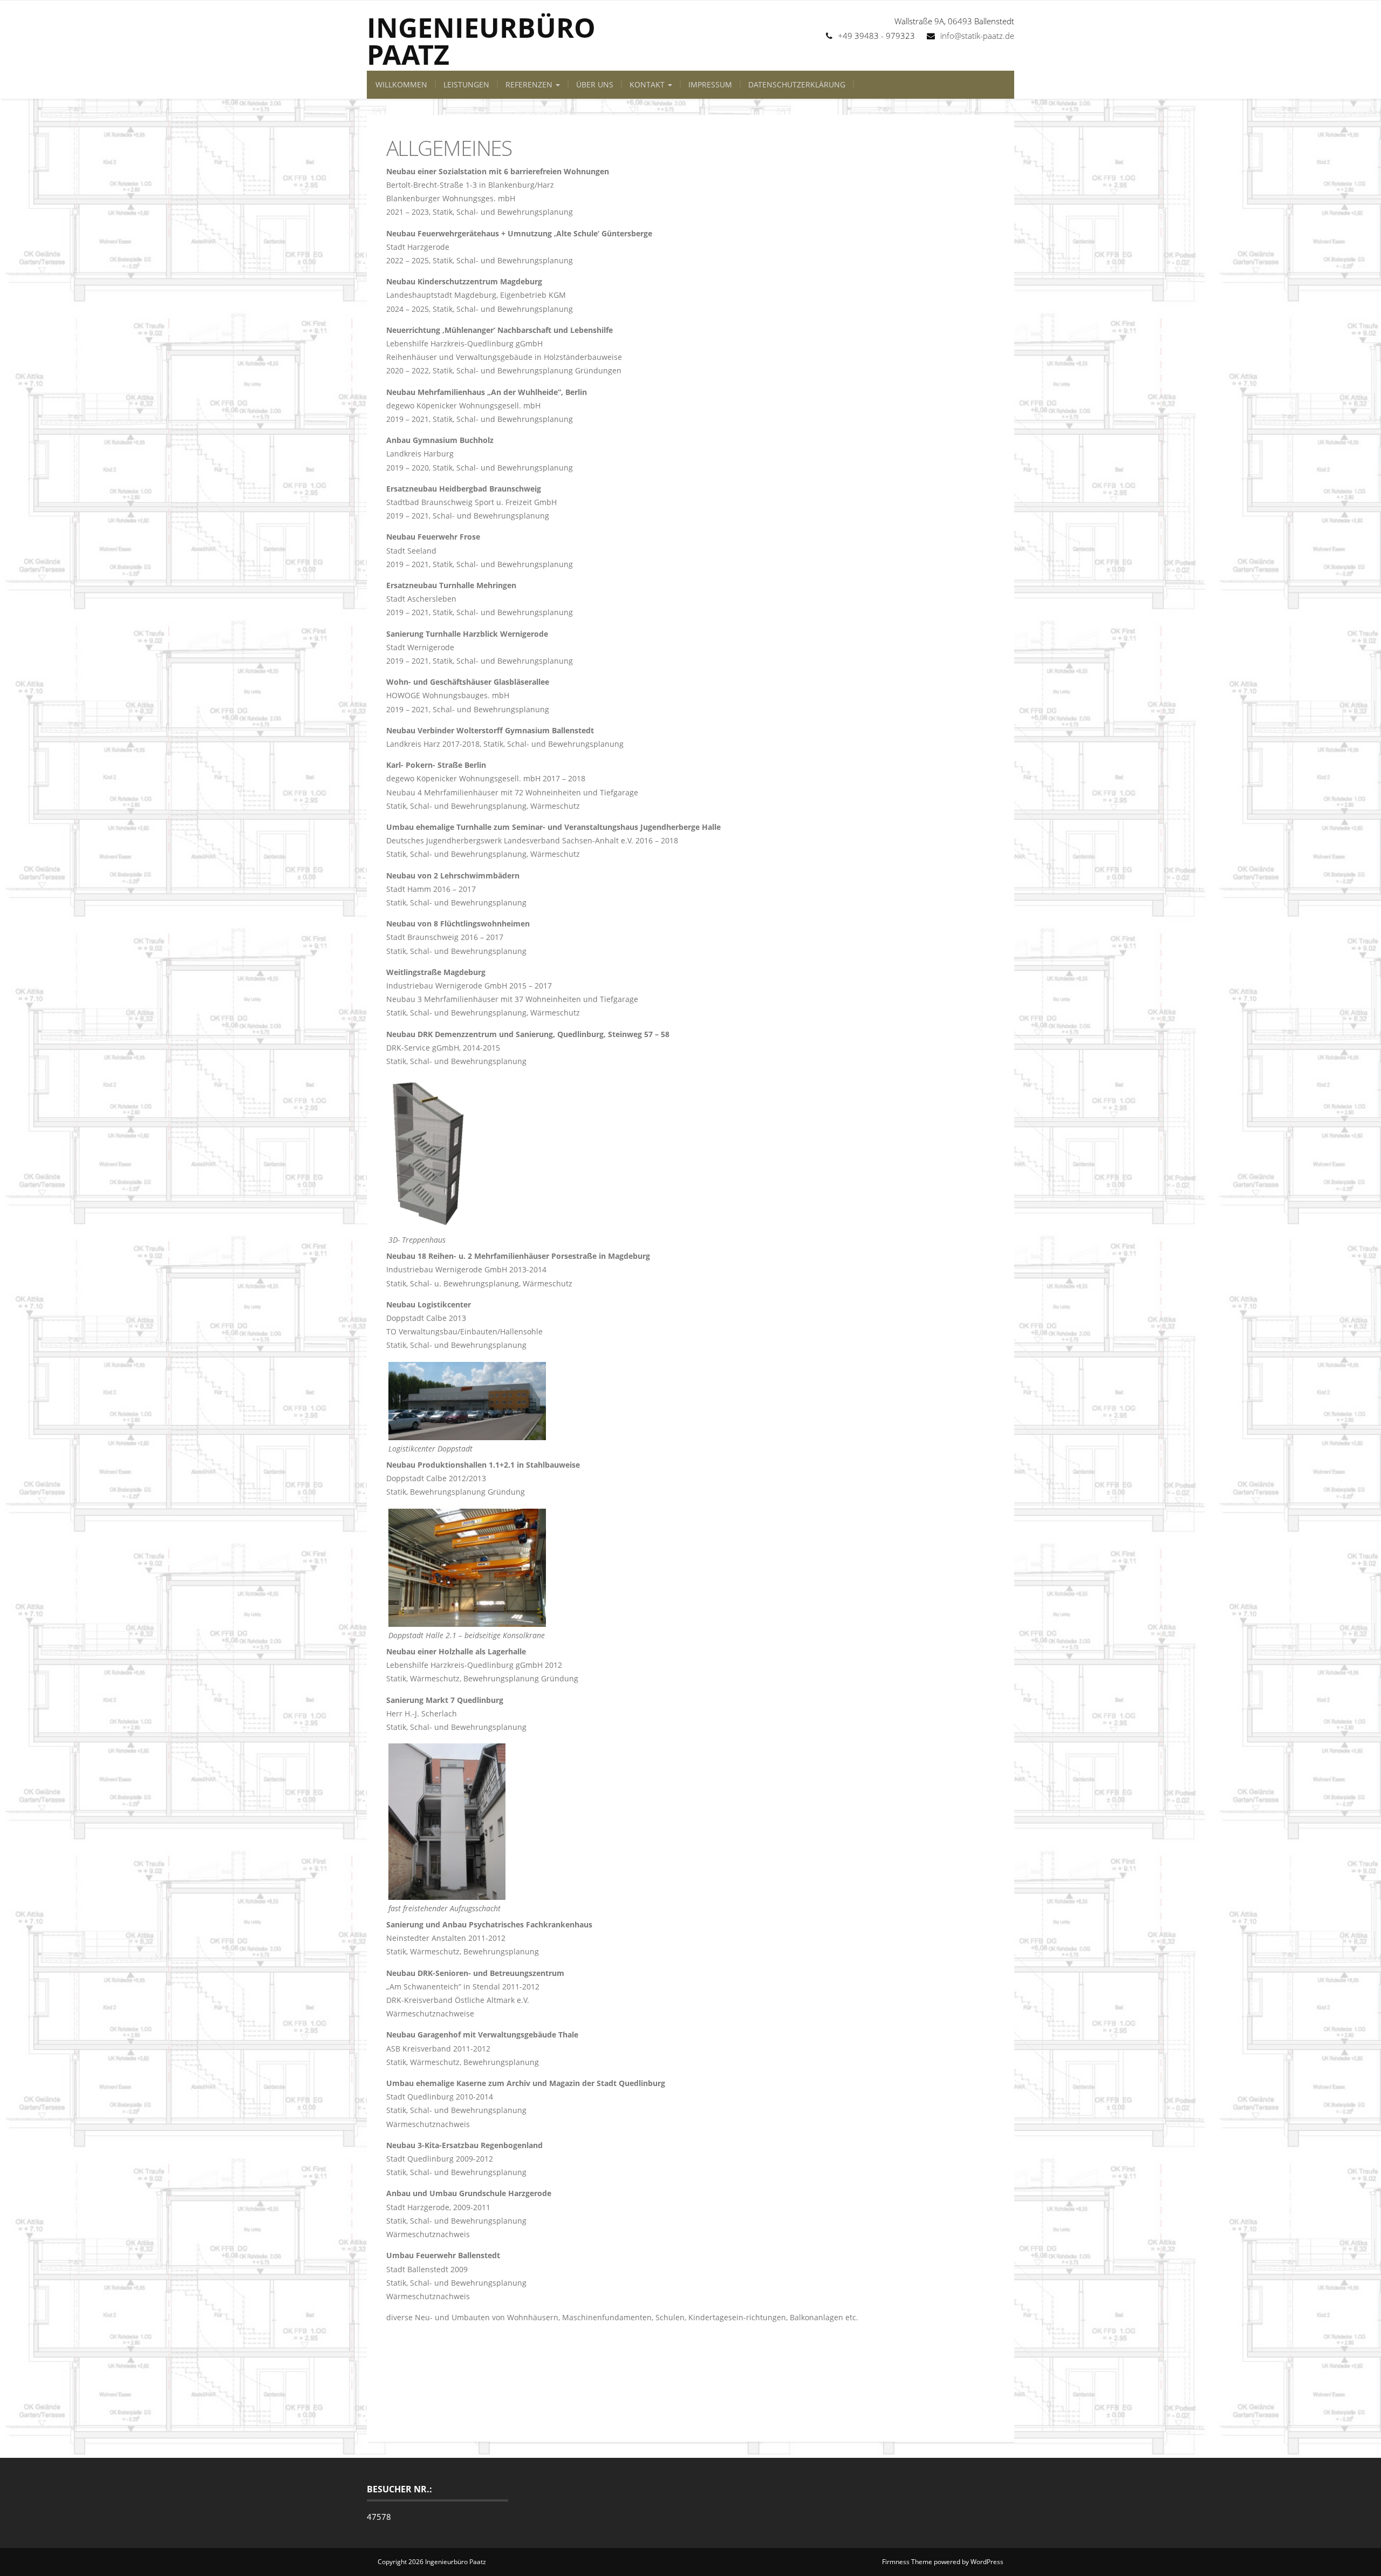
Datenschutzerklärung (797, 84)
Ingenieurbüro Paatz (481, 41)
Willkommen (401, 84)
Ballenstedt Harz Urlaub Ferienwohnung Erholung (654, 2356)
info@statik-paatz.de (977, 36)
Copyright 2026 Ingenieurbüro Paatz (432, 2562)
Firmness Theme (907, 2562)
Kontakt (648, 84)
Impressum (710, 84)
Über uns (595, 84)
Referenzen (530, 84)
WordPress (987, 2562)
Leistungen (466, 84)
